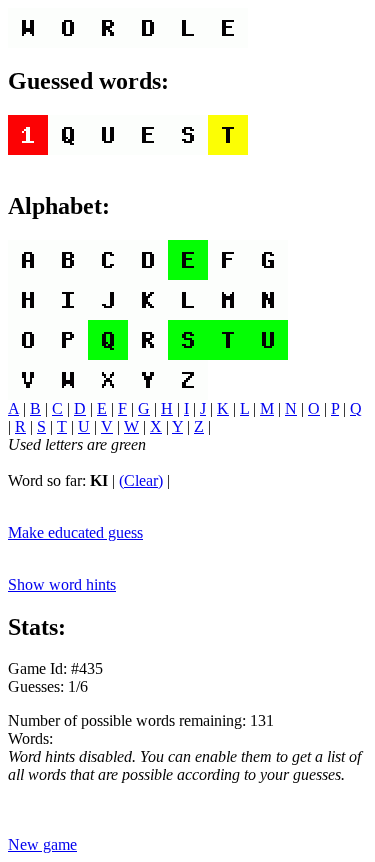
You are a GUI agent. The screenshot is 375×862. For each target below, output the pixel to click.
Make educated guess (75, 532)
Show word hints (62, 584)
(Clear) (141, 480)
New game (42, 844)
